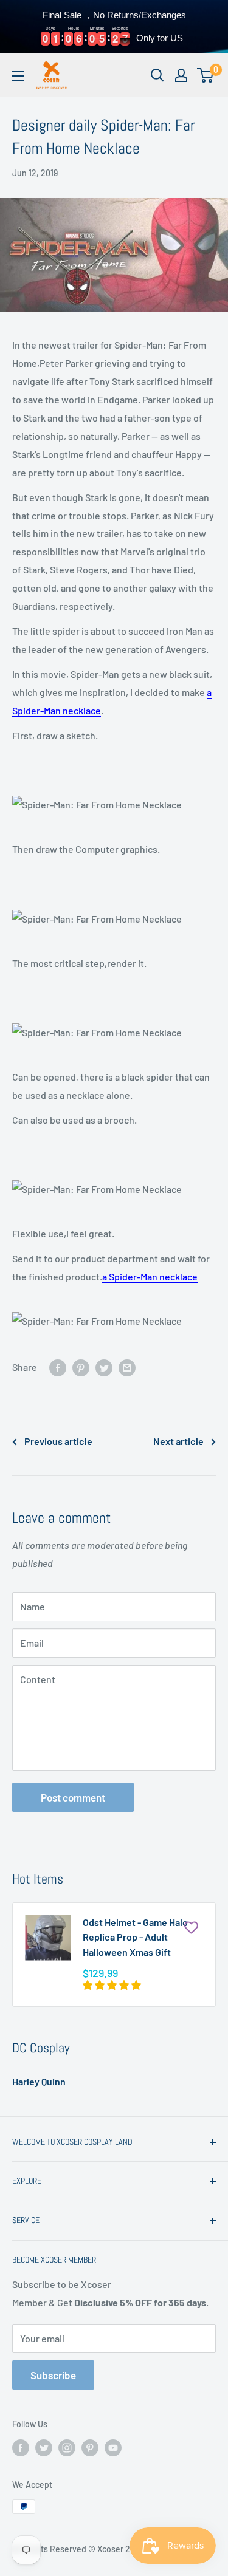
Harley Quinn (39, 2081)
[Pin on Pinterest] (81, 1367)
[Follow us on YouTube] (113, 2448)
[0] (206, 75)
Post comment (73, 1797)
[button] (113, 1985)
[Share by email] (127, 1367)
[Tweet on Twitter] (104, 1367)
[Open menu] (18, 76)
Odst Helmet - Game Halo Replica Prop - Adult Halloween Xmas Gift (135, 1937)
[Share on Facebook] (58, 1367)
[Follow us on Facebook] (21, 2448)
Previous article (58, 1441)
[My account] (181, 75)
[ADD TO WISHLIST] (191, 1927)
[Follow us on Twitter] (44, 2448)
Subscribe (53, 2375)
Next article (178, 1441)
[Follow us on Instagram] (67, 2448)
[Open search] (157, 75)
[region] (114, 26)
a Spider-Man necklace (150, 1276)
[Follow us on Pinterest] (90, 2448)
